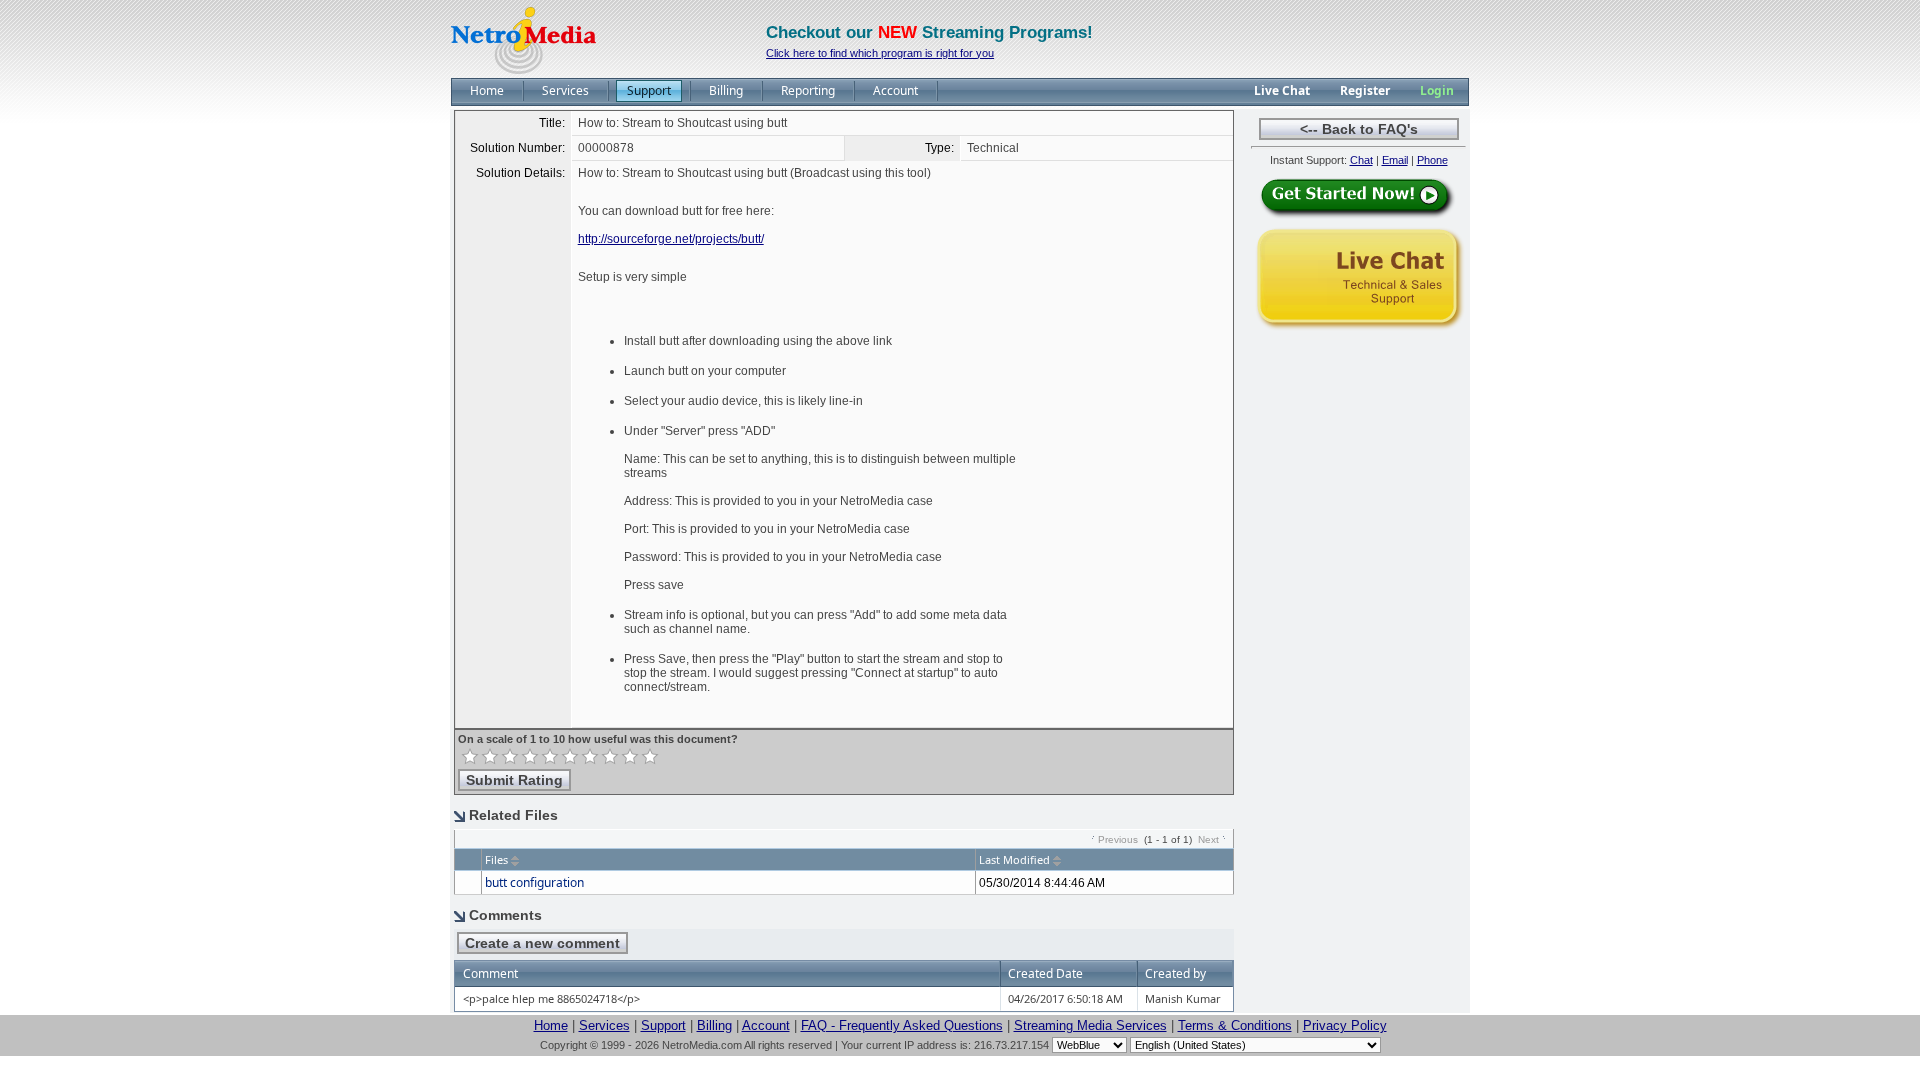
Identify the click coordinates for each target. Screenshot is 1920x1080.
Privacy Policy (1345, 1025)
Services (604, 1025)
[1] (470, 757)
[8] (610, 757)
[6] (570, 757)
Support (663, 1025)
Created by (1175, 973)
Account (766, 1025)
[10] (650, 757)
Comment (490, 973)
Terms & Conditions (1235, 1025)
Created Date (1045, 973)
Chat (1361, 160)
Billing (714, 1025)
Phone (1432, 160)
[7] (590, 757)
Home (551, 1025)
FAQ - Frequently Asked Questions (902, 1025)
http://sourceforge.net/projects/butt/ (671, 239)
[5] (550, 757)
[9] (630, 757)
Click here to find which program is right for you (880, 53)
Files (496, 859)
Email (1395, 160)
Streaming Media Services (1090, 1025)
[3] (510, 757)
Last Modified (1014, 859)
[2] (490, 757)
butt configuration (534, 882)
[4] (530, 757)
